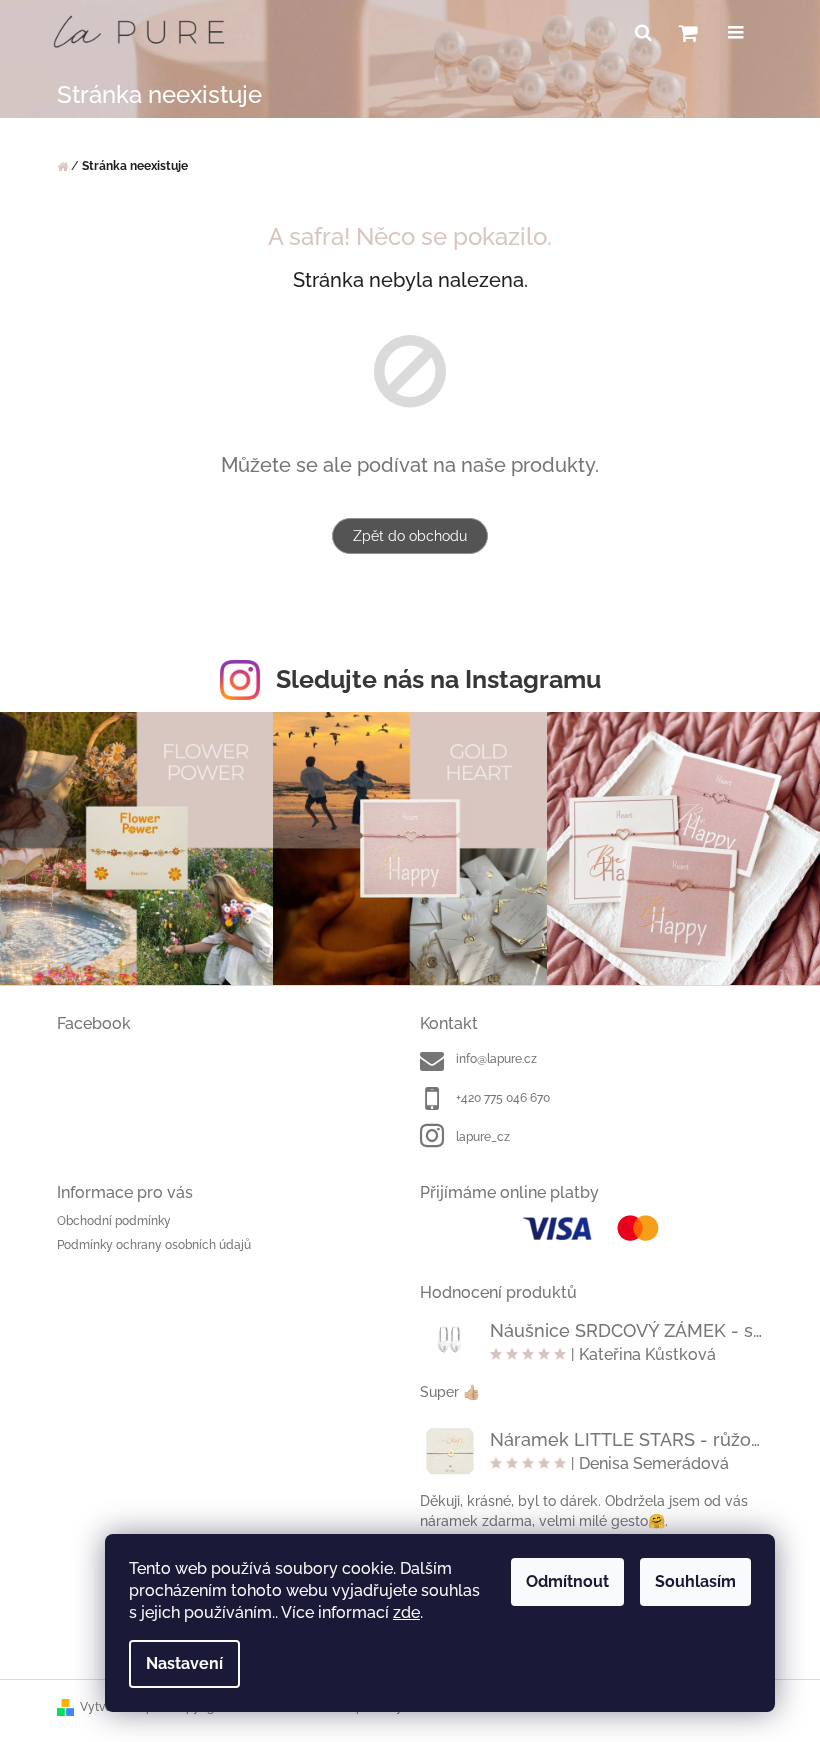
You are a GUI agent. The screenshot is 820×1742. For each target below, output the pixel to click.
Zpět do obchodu (410, 536)
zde (406, 1612)
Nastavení (184, 1663)
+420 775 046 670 (503, 1098)
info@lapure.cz (496, 1059)
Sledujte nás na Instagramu (438, 679)
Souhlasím (695, 1581)
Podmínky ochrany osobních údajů (154, 1245)
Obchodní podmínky (114, 1221)
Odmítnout (567, 1581)
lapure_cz (483, 1137)
